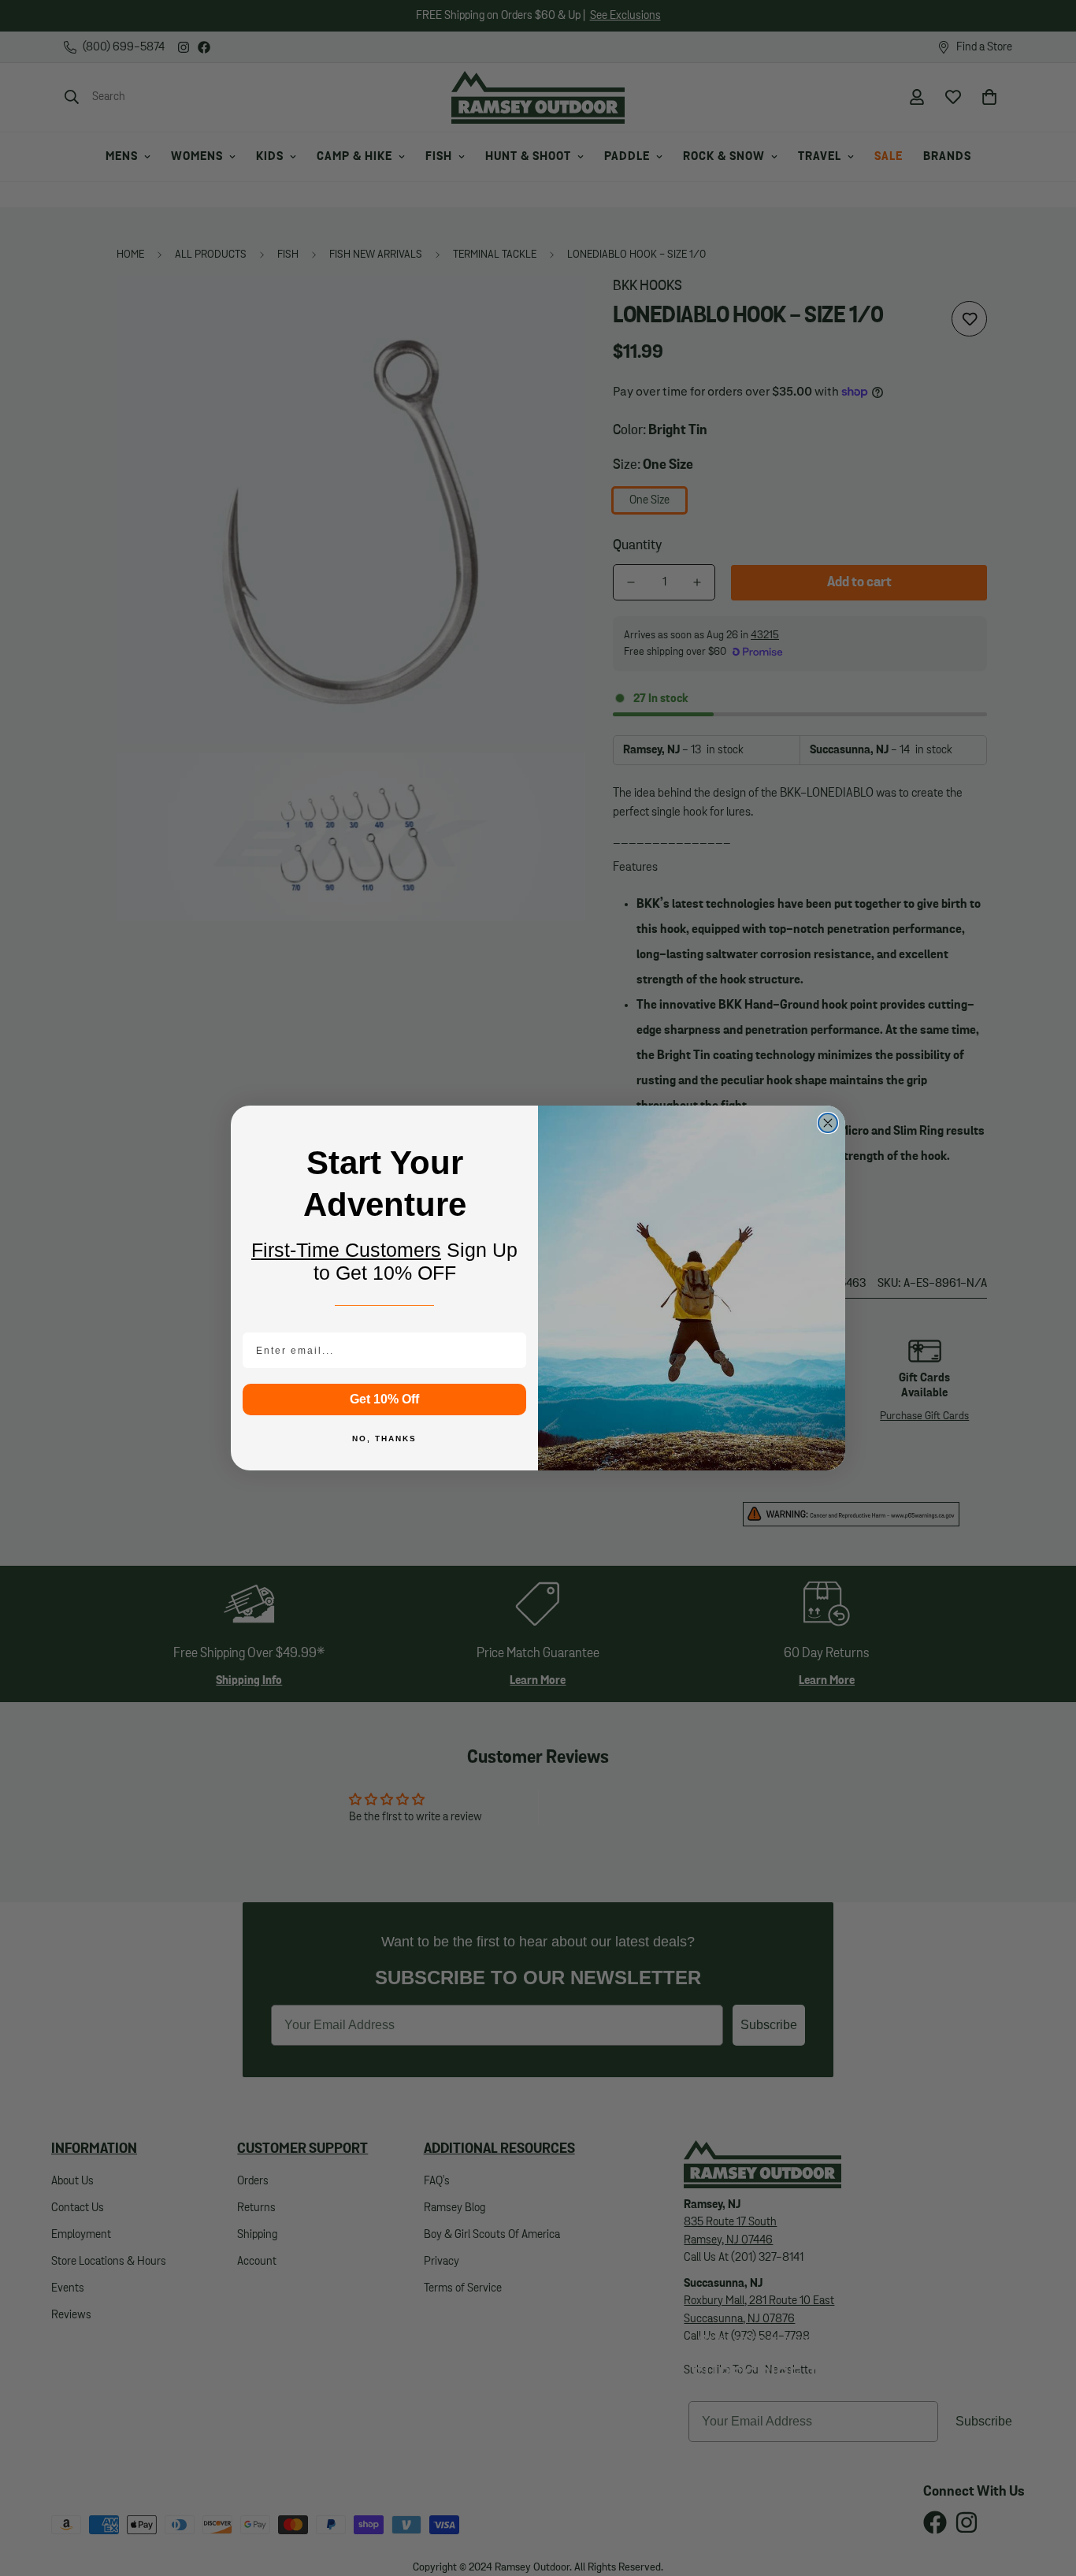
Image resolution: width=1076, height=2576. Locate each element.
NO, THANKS (384, 1439)
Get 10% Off (384, 1399)
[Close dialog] (828, 1123)
